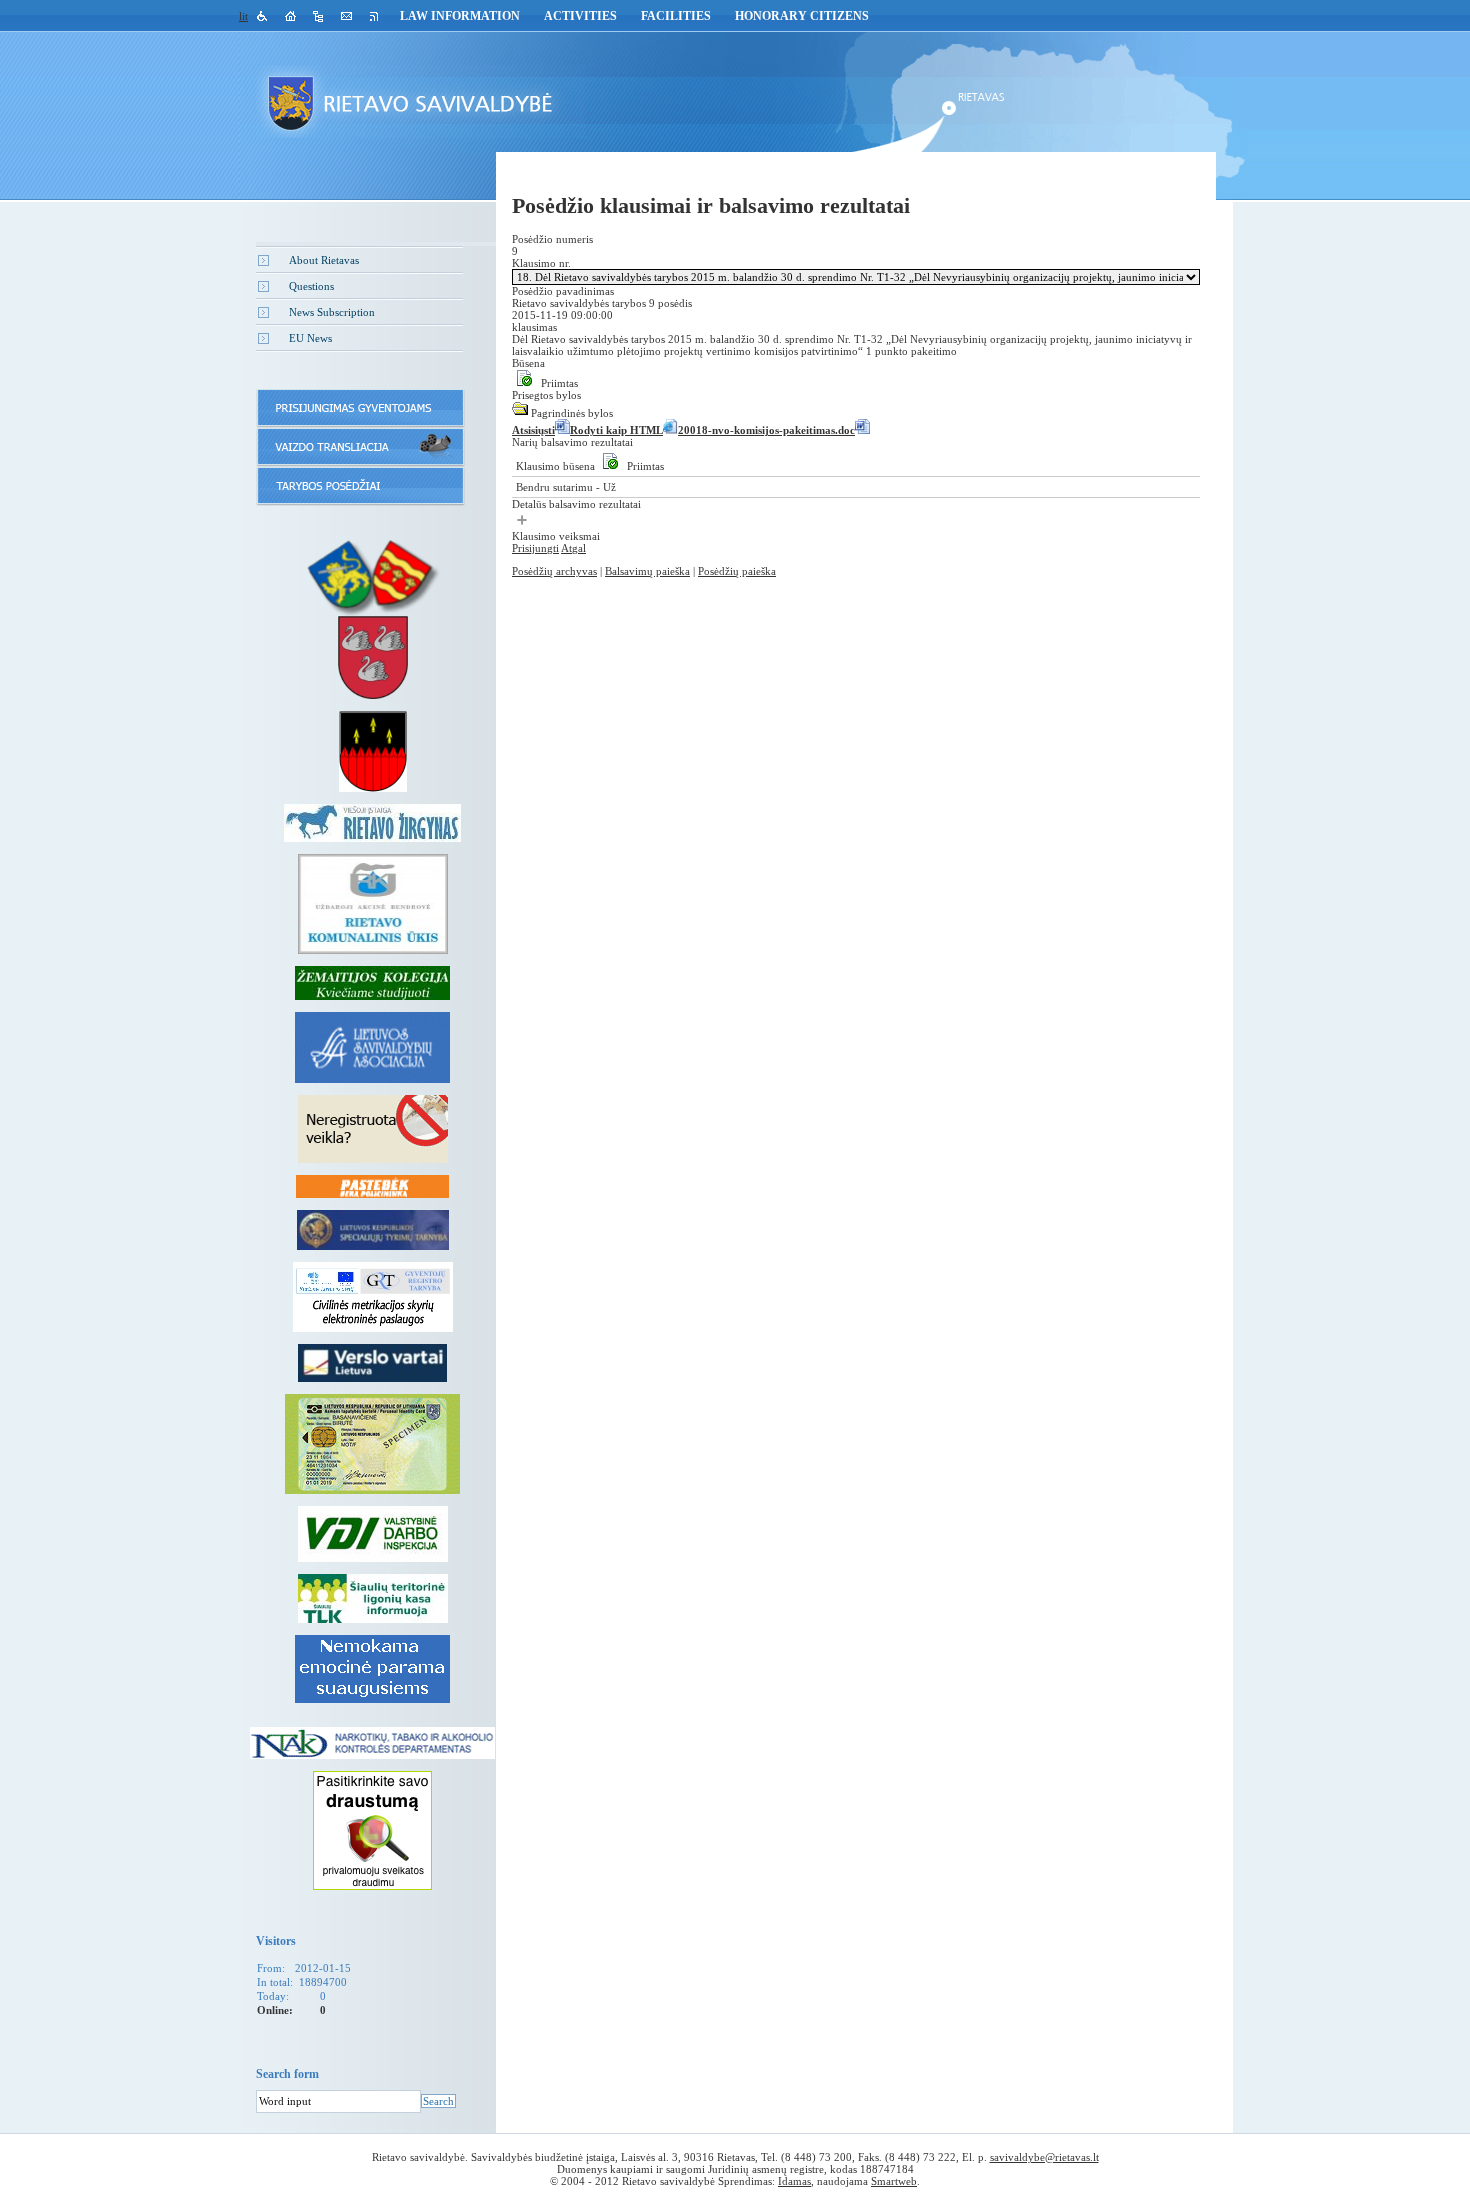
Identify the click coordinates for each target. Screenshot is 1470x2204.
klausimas (534, 327)
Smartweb (894, 2181)
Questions (311, 286)
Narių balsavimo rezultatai (572, 442)
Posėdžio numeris (552, 239)
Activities (580, 16)
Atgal (573, 548)
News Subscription (332, 312)
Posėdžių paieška (737, 571)
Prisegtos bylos (546, 395)
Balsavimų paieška (647, 571)
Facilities (676, 16)
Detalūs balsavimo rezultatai (576, 504)
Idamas (794, 2181)
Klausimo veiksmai (556, 536)
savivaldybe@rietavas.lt (1044, 2157)
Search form (287, 2074)
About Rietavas (324, 260)
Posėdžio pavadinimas (563, 291)
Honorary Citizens (802, 16)
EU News (310, 338)
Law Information (460, 16)
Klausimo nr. (541, 263)
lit (243, 16)
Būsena (528, 363)
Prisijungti (535, 548)
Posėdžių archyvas (554, 571)
